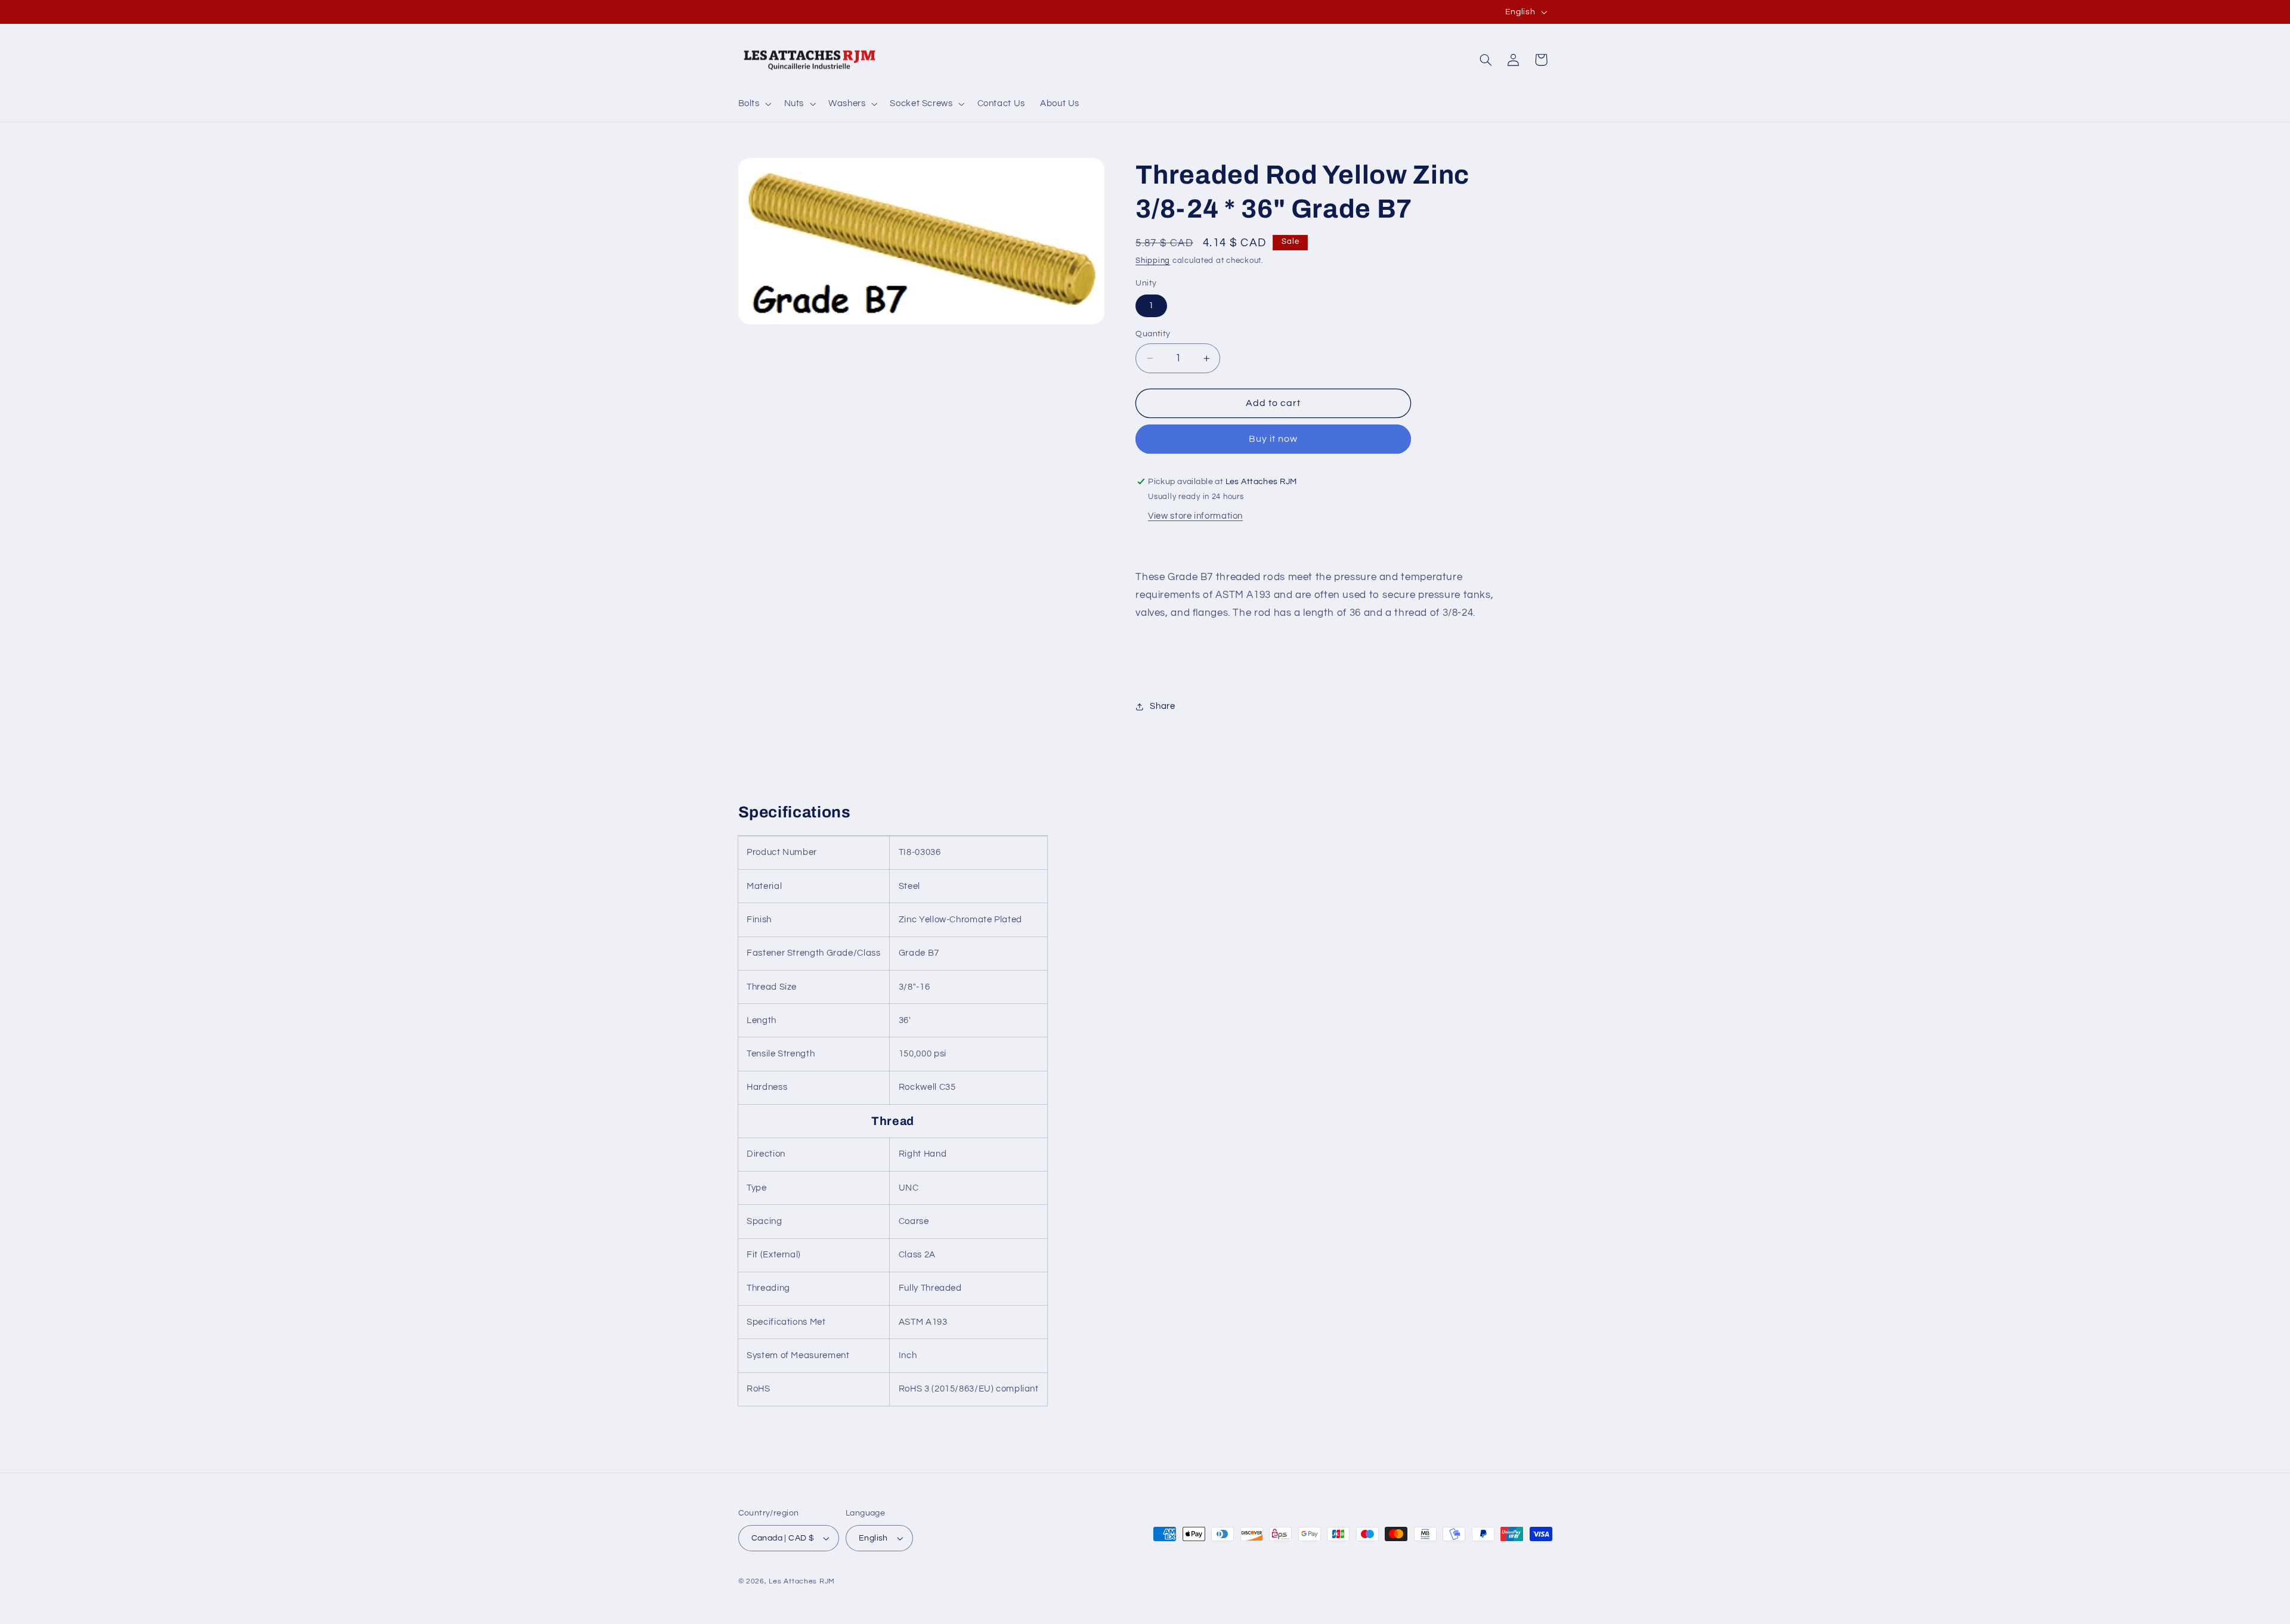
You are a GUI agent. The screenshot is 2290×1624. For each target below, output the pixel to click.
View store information (1195, 517)
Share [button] (1162, 707)
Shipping (1153, 261)
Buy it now (1274, 439)
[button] (753, 104)
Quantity (1153, 334)
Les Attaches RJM (802, 1581)
